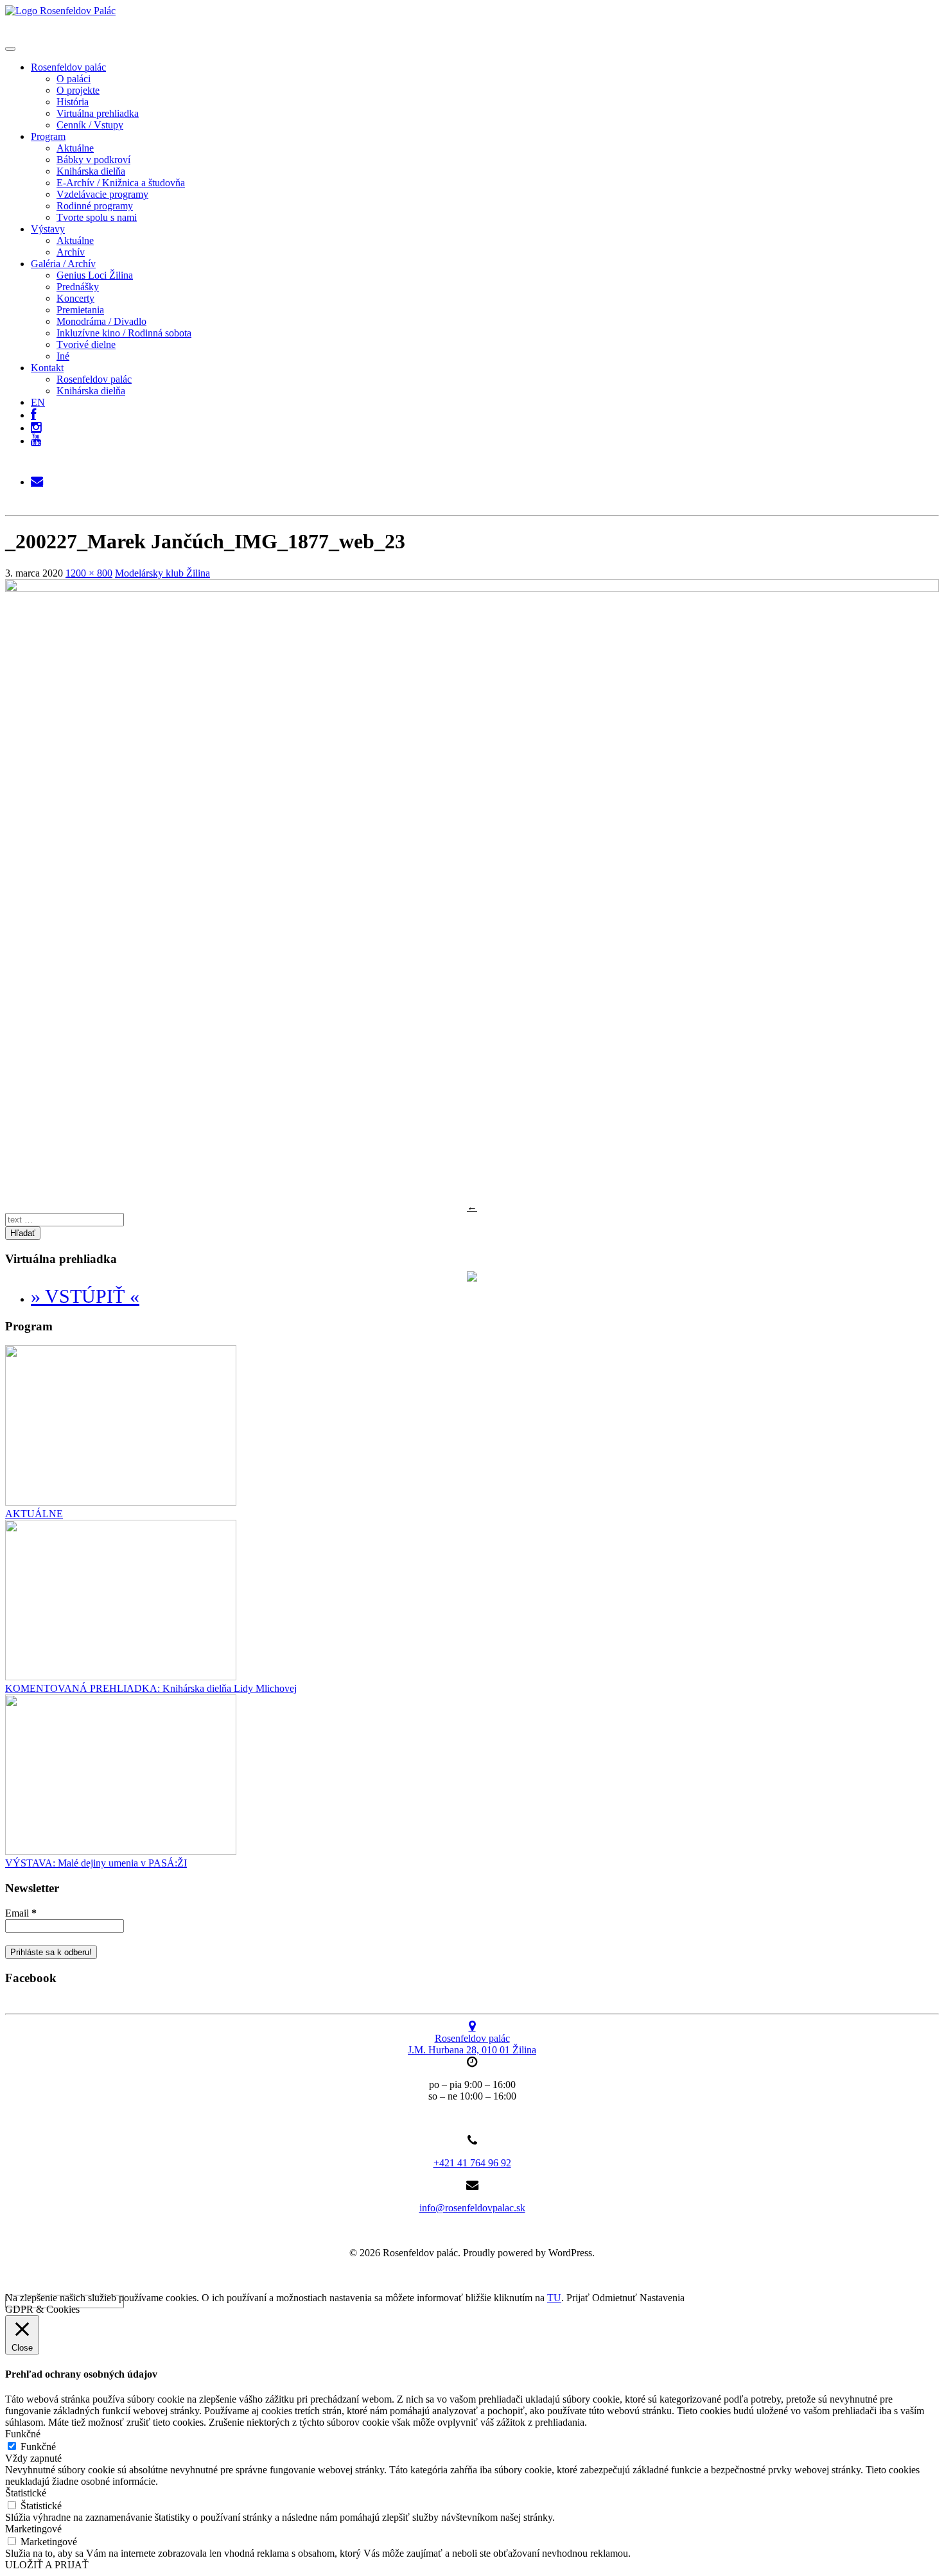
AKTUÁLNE (34, 1514)
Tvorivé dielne (86, 344)
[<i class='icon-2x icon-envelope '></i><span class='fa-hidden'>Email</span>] (37, 479)
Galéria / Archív (63, 264)
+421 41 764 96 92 (472, 2163)
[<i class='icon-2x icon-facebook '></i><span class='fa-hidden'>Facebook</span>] (33, 412)
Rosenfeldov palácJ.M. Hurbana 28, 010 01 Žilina (472, 2044)
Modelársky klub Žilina (162, 573)
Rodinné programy (95, 206)
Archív (71, 252)
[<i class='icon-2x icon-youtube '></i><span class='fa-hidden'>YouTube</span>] (36, 441)
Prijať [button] (578, 2298)
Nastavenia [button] (662, 2298)
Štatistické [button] (26, 2493)
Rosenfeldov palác (68, 67)
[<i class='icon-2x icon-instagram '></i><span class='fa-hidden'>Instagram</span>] (36, 425)
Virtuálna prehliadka (98, 113)
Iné (63, 356)
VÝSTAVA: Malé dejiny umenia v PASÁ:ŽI (96, 1863)
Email (21, 1913)
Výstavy (48, 229)
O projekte (78, 90)
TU (554, 2298)
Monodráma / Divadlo (101, 321)
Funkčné (38, 2447)
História (73, 102)
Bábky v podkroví (93, 160)
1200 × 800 (89, 573)
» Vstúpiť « (85, 1296)
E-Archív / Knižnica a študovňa (121, 183)
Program (48, 136)
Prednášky (78, 287)
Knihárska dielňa (91, 171)
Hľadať (23, 1233)
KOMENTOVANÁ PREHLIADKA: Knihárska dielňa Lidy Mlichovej (151, 1688)
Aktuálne (75, 148)
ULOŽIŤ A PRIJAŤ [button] (47, 2565)
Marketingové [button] (33, 2529)
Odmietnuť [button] (615, 2298)
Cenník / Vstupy (90, 125)
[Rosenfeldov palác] (60, 11)
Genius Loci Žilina (95, 275)
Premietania (80, 310)
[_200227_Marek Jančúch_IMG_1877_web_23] (472, 588)
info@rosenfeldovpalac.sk (472, 2208)
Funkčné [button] (23, 2434)
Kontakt (47, 368)
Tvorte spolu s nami (97, 217)
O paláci (74, 79)
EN (38, 402)
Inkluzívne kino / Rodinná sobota (124, 333)
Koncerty (75, 298)
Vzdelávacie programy (102, 194)
